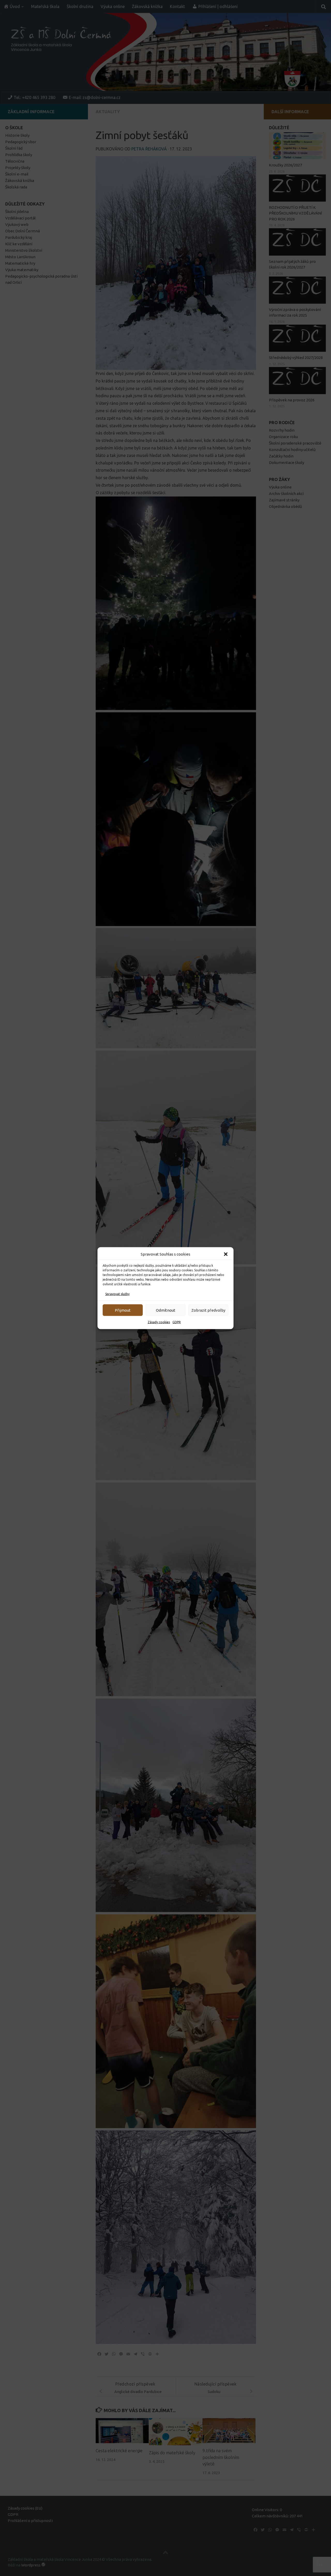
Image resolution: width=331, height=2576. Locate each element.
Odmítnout (166, 1310)
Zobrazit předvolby (208, 1310)
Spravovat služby (117, 1294)
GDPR (177, 1322)
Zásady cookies (159, 1322)
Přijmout (123, 1310)
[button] (226, 1254)
